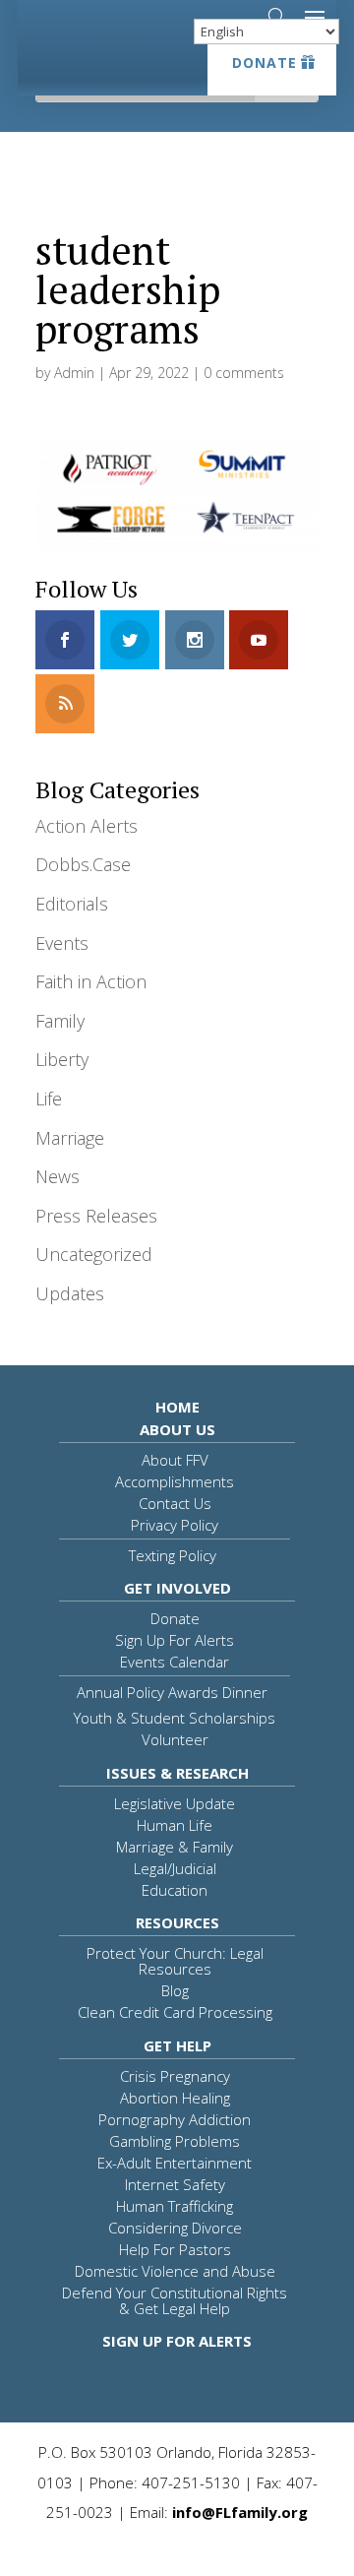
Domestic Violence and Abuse (175, 2271)
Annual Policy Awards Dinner (172, 1692)
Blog (175, 1990)
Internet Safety (175, 2184)
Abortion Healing (175, 2098)
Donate (265, 63)
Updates (70, 1293)
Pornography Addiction (175, 2119)
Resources (177, 1922)
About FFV (175, 1460)
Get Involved (177, 1588)
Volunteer (175, 1739)
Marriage (70, 1138)
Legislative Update (175, 1803)
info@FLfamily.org (240, 2512)
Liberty (62, 1059)
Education (175, 1890)
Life (49, 1099)
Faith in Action (91, 981)
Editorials (72, 904)
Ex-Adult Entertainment (175, 2163)
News (58, 1176)
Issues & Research (177, 1773)
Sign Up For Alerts (175, 1640)
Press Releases (96, 1216)
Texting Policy (173, 1555)
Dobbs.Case (83, 864)
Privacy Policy (175, 1525)
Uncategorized (94, 1254)
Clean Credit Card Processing (175, 2012)
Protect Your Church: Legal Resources (175, 1961)
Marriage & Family (175, 1847)
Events (62, 943)
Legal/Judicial (175, 1868)
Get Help (177, 2045)
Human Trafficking (175, 2206)
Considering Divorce (175, 2228)
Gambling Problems (175, 2141)
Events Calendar (175, 1662)
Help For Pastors (175, 2249)
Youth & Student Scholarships (175, 1718)
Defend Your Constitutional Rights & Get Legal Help (175, 2300)
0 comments (244, 373)
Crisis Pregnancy (175, 2076)
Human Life (175, 1825)
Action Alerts (87, 826)
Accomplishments (175, 1481)
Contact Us (175, 1503)
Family (60, 1021)
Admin (74, 373)
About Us (177, 1429)
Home (177, 1407)
